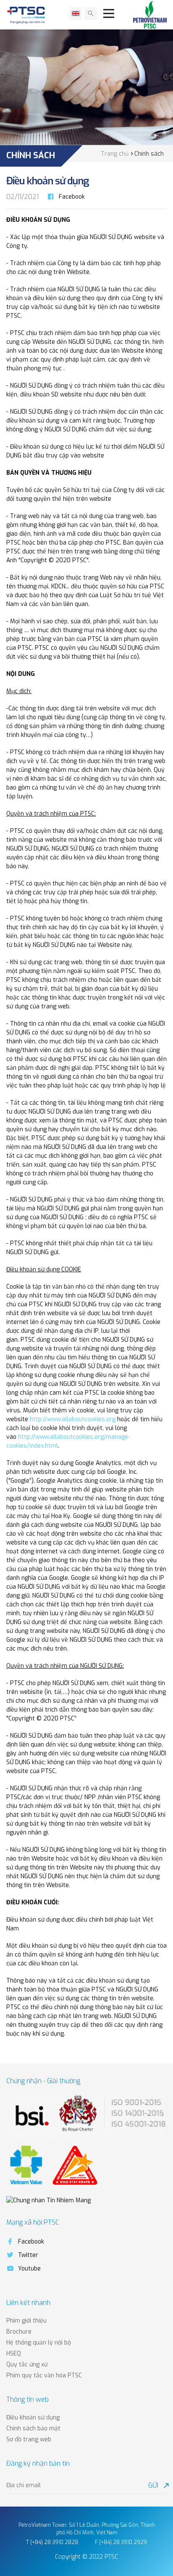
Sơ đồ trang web (29, 2439)
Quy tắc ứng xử (27, 2365)
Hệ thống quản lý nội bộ (39, 2343)
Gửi (157, 2485)
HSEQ (14, 2354)
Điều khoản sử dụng (33, 2418)
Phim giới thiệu (26, 2321)
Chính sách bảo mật (33, 2428)
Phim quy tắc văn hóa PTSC (44, 2375)
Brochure (19, 2332)
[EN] (76, 13)
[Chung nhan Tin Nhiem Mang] (48, 2200)
